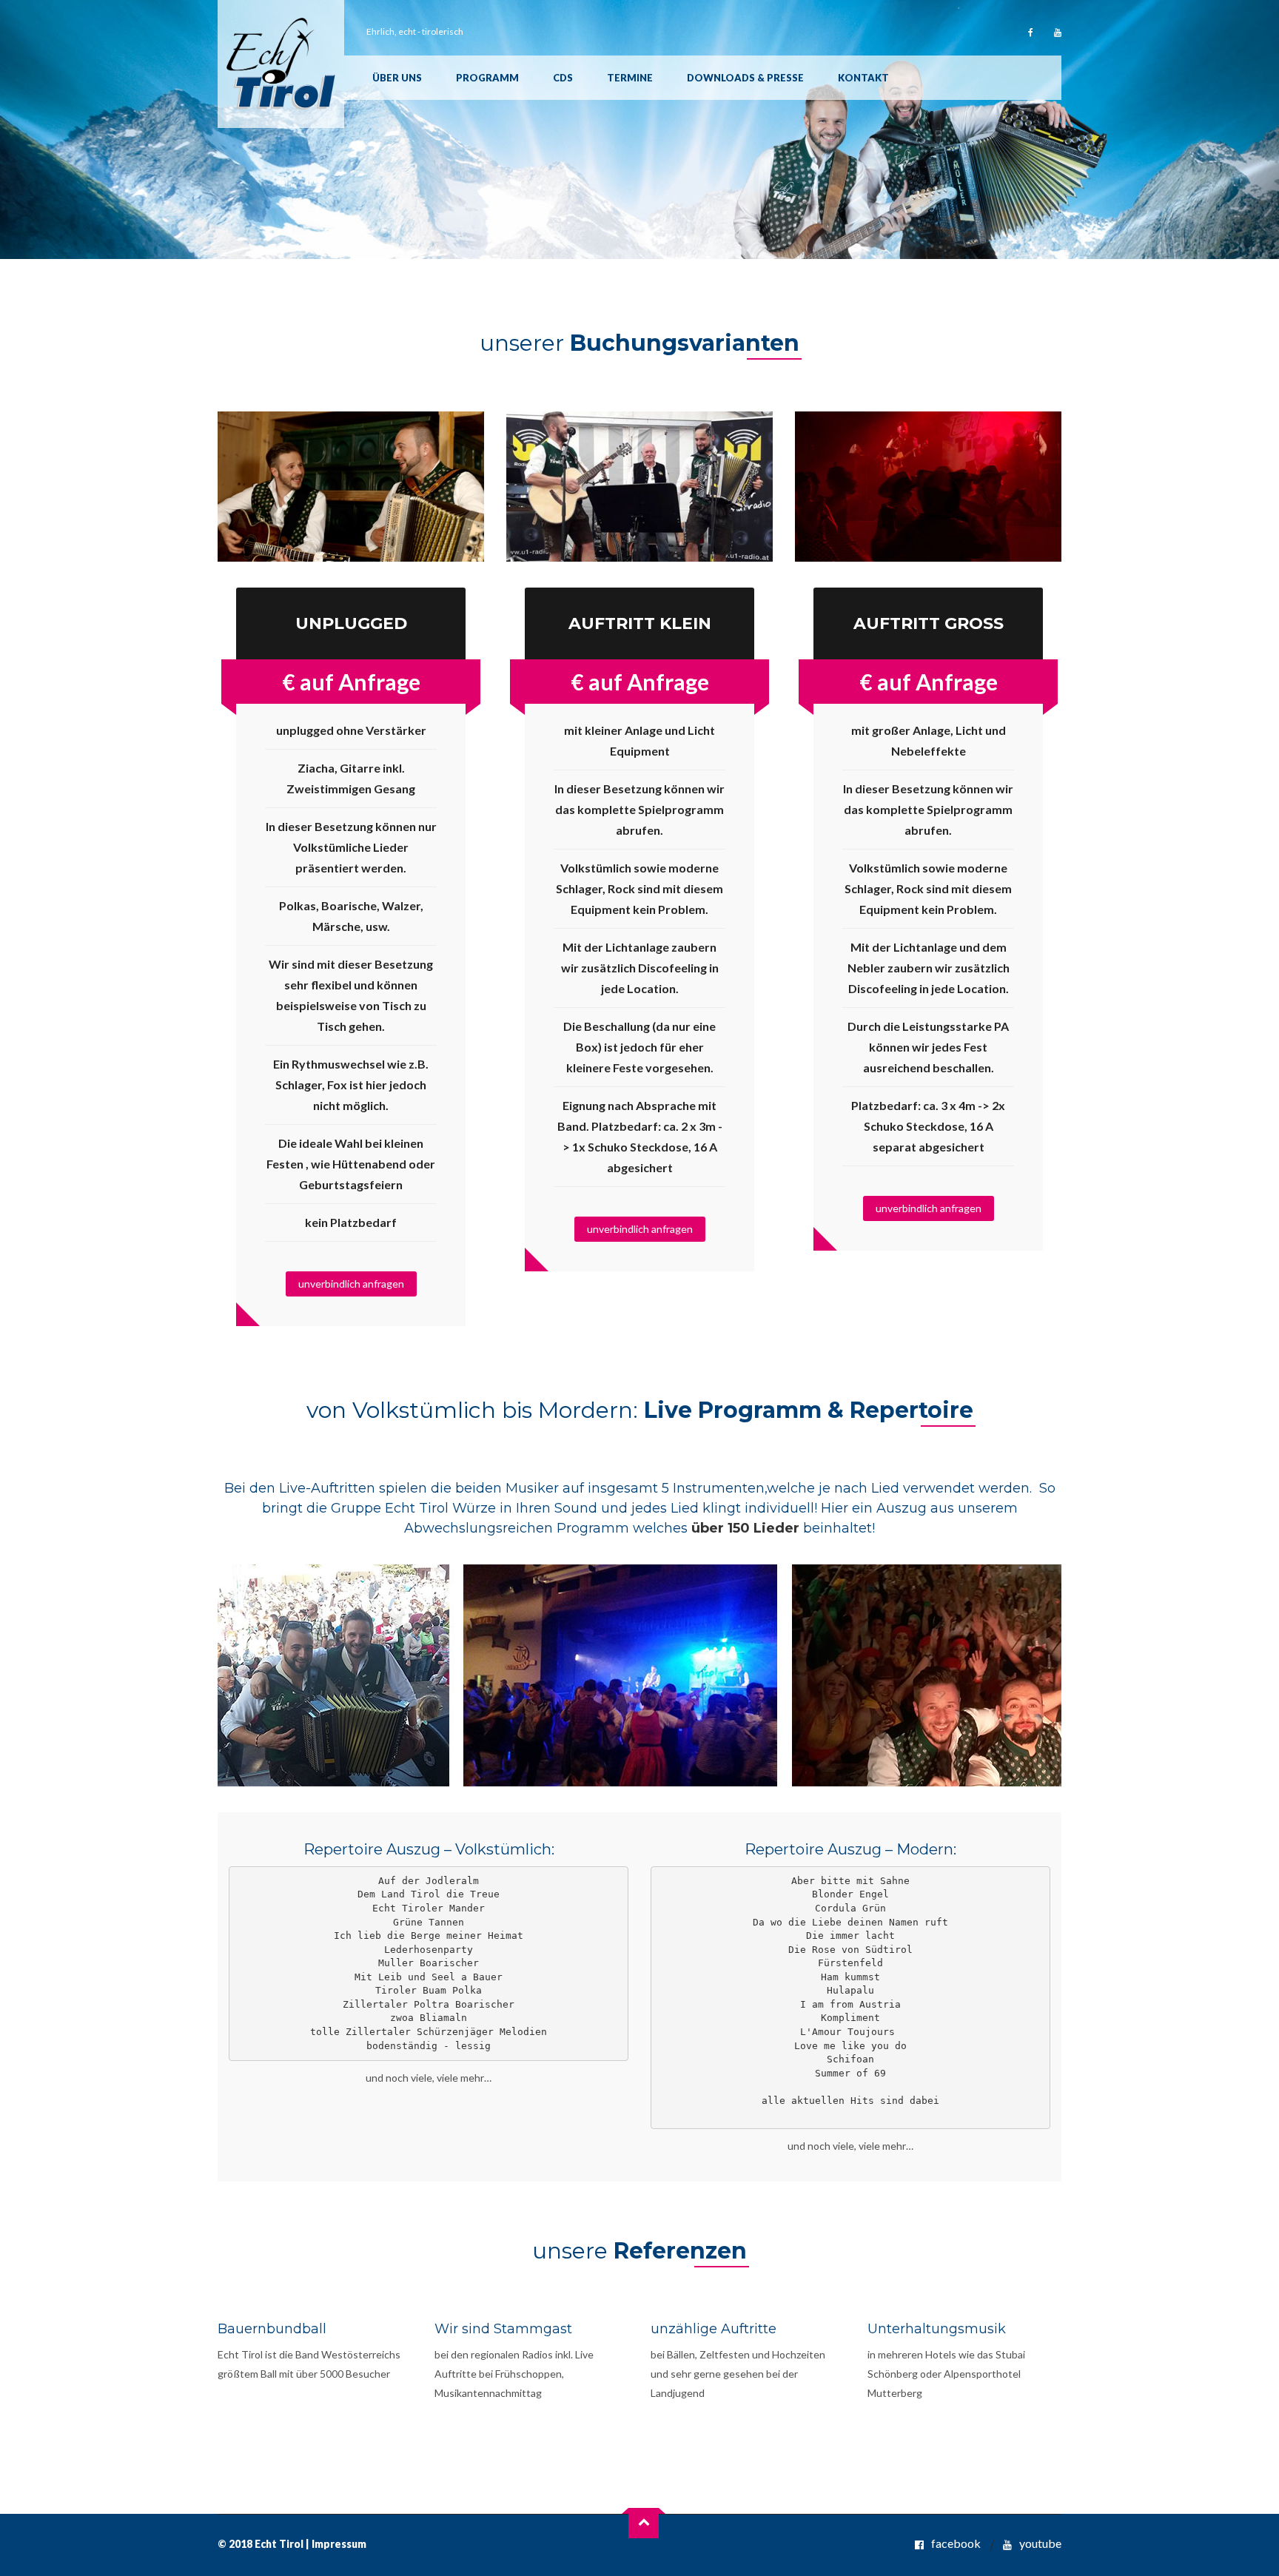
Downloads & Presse (745, 78)
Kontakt (863, 78)
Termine (630, 78)
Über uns (397, 78)
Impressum (339, 2544)
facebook (956, 2543)
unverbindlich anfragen (351, 1284)
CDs (563, 78)
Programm (487, 78)
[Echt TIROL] (281, 64)
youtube (1040, 2543)
